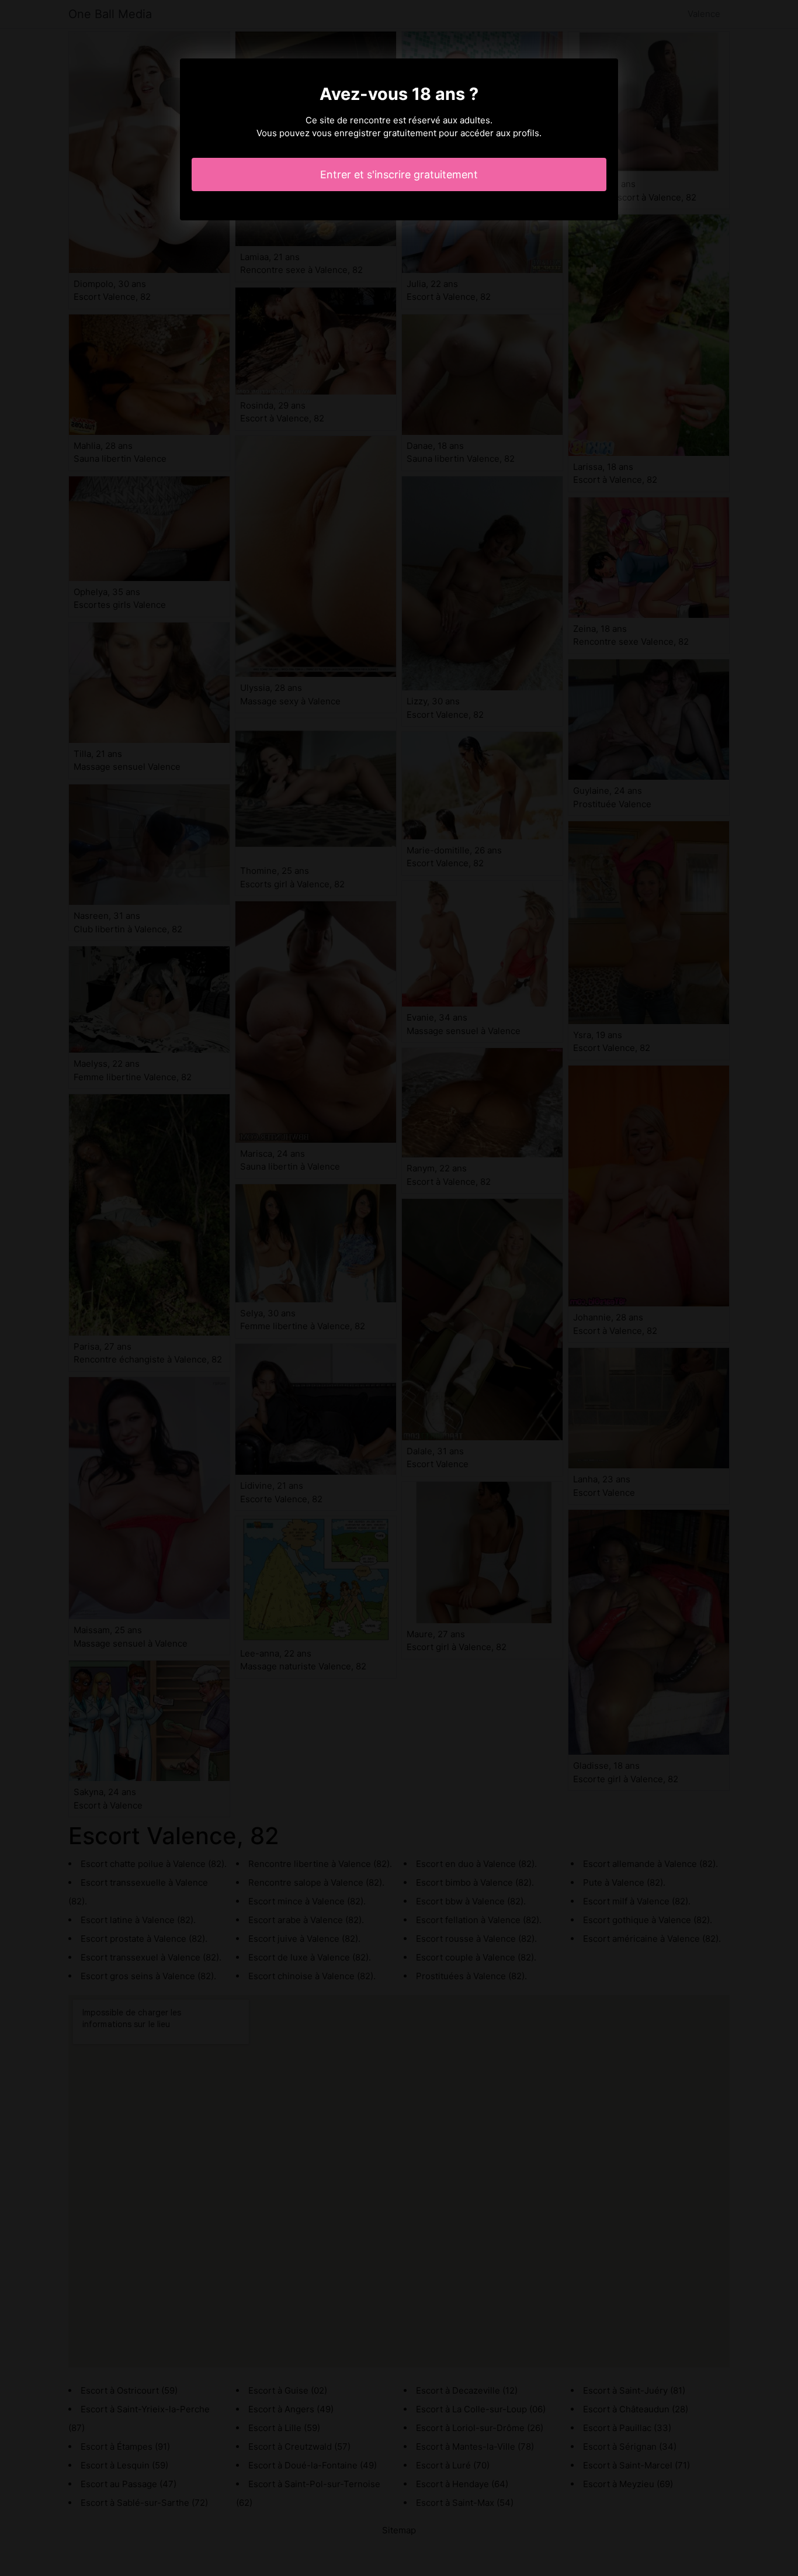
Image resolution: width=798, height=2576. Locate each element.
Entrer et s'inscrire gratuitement (399, 174)
